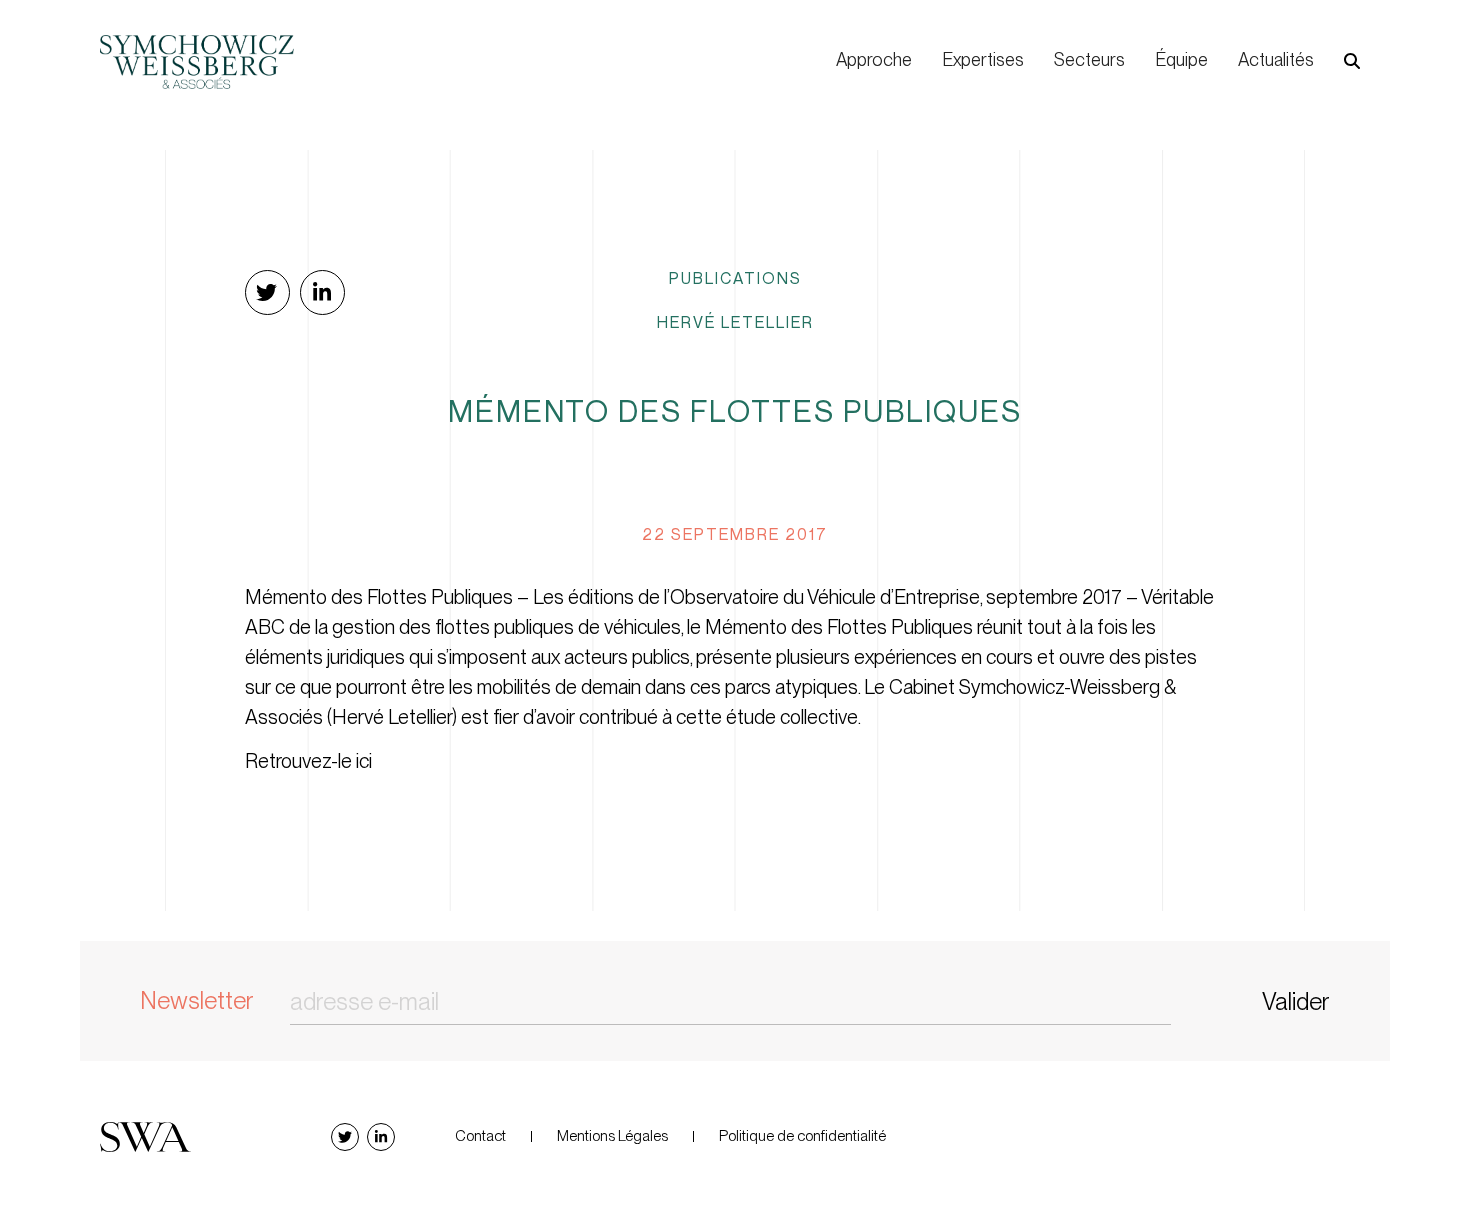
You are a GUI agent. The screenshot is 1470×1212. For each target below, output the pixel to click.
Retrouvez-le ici (308, 761)
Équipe (1181, 59)
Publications (735, 278)
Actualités (1276, 59)
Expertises (983, 59)
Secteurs (1089, 59)
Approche (874, 59)
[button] (1352, 61)
